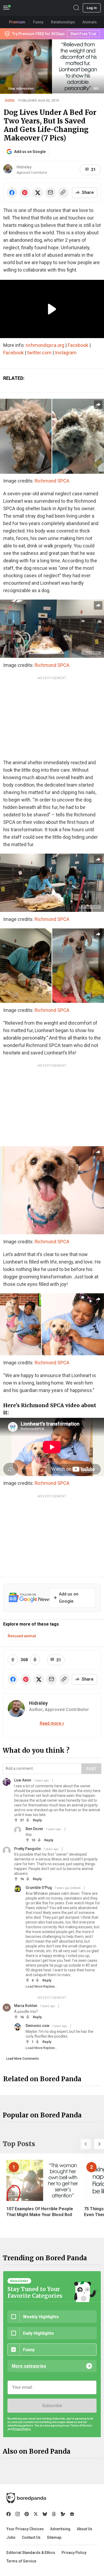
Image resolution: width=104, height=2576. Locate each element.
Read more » (52, 1723)
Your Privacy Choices (25, 2529)
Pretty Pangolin (27, 1849)
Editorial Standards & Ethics (31, 2553)
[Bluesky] (45, 2514)
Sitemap (54, 2537)
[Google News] (72, 2514)
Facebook (78, 345)
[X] (36, 2514)
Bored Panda (26, 2498)
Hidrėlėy (24, 167)
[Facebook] (9, 2514)
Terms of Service (21, 2561)
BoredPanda (31, 8)
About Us (85, 2529)
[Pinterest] (27, 2514)
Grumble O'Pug (39, 1888)
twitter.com (39, 353)
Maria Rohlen (26, 2006)
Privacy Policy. (22, 2429)
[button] (86, 2144)
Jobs (11, 2537)
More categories (29, 2366)
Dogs (10, 100)
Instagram (66, 353)
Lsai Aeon (23, 1780)
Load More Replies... (41, 1986)
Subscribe (52, 2406)
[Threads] (54, 2514)
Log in (92, 8)
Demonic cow (37, 2026)
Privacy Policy (74, 2553)
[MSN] (63, 2514)
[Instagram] (18, 2514)
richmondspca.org (45, 345)
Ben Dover (35, 1829)
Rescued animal (22, 1636)
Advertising (60, 2529)
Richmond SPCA (52, 481)
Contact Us (31, 2537)
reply (37, 1820)
